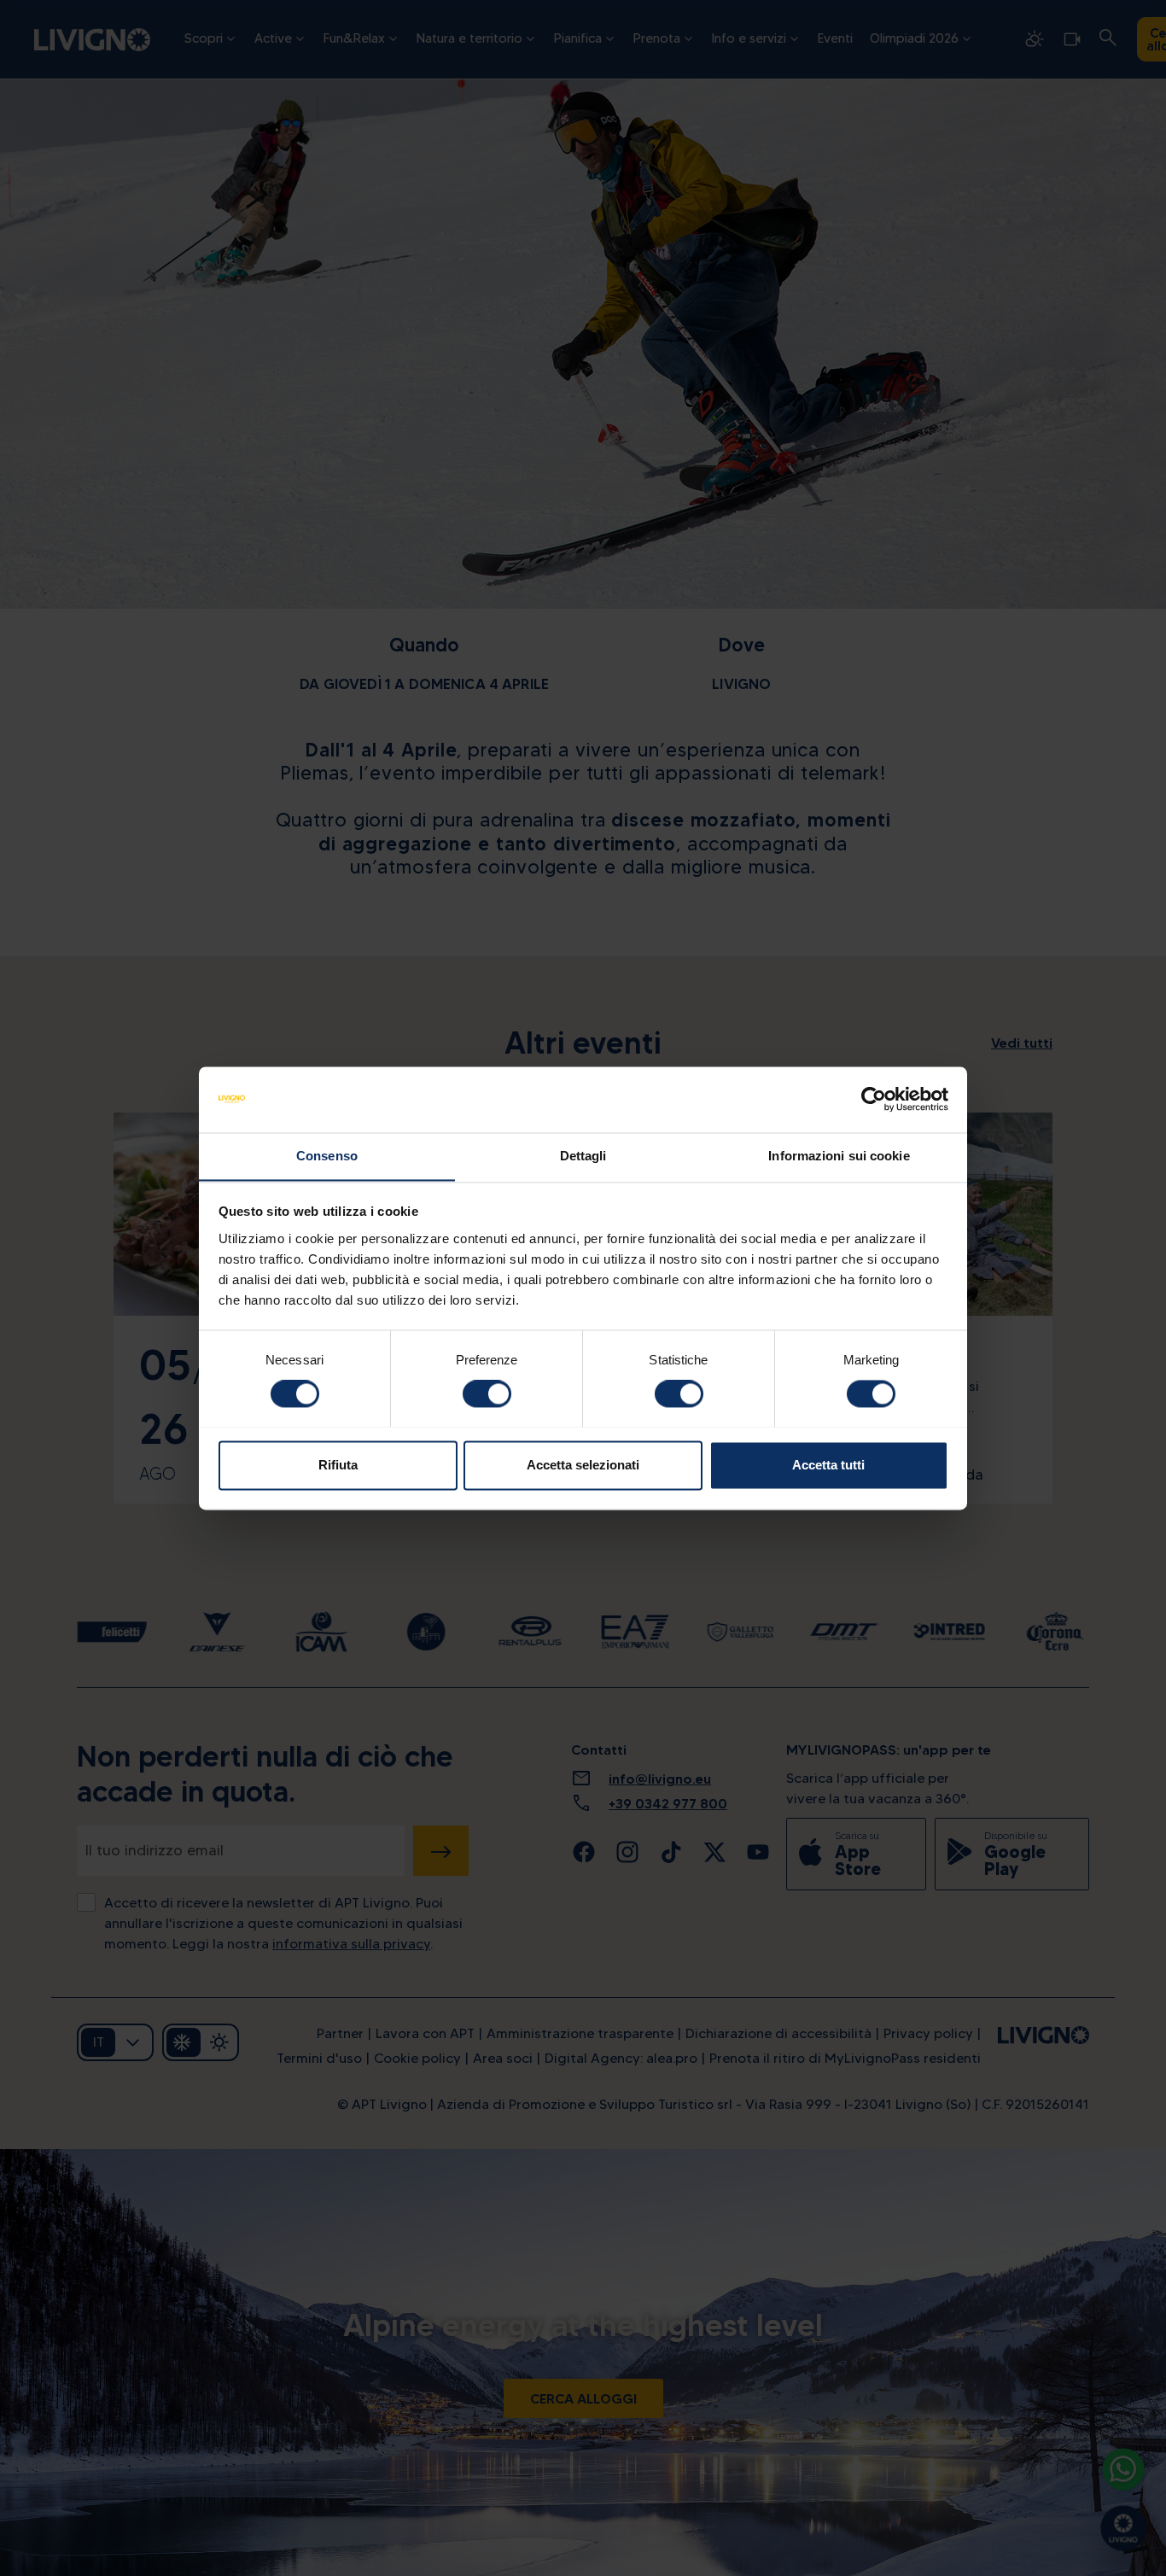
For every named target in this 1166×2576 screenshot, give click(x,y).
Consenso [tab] (327, 1156)
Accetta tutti (828, 1465)
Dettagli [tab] (583, 1156)
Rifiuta (338, 1465)
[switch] (487, 1393)
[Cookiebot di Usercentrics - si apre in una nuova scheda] (874, 1099)
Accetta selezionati (583, 1465)
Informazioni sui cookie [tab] (839, 1156)
